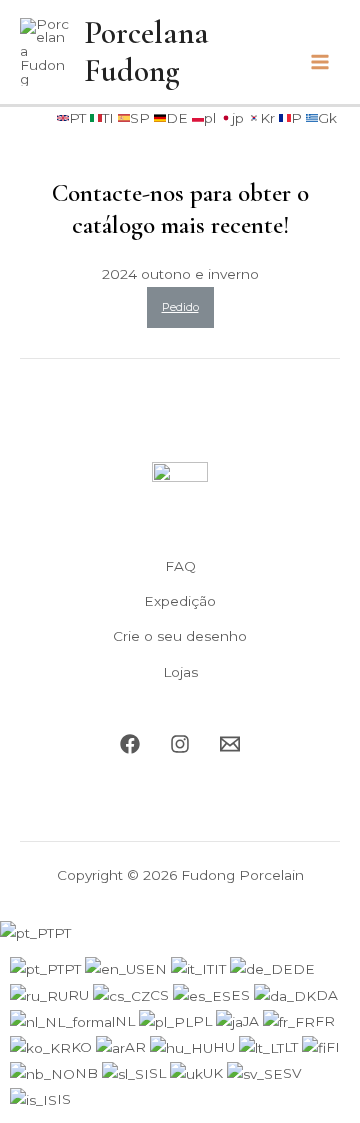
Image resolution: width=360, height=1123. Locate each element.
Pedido (180, 307)
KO (83, 1047)
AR (137, 1047)
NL (127, 1021)
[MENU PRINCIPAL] (320, 62)
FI (333, 1047)
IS (64, 1099)
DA (327, 995)
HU (226, 1047)
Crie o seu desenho (180, 636)
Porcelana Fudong (146, 52)
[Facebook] (130, 744)
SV (292, 1073)
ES (242, 995)
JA (253, 1021)
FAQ (180, 566)
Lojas (180, 672)
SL (159, 1073)
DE (304, 969)
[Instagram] (180, 744)
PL (204, 1021)
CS (161, 995)
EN (158, 969)
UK (215, 1073)
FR (325, 1021)
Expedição (180, 601)
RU (80, 995)
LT (293, 1047)
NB (88, 1073)
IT (222, 969)
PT (62, 933)
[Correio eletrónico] (230, 744)
